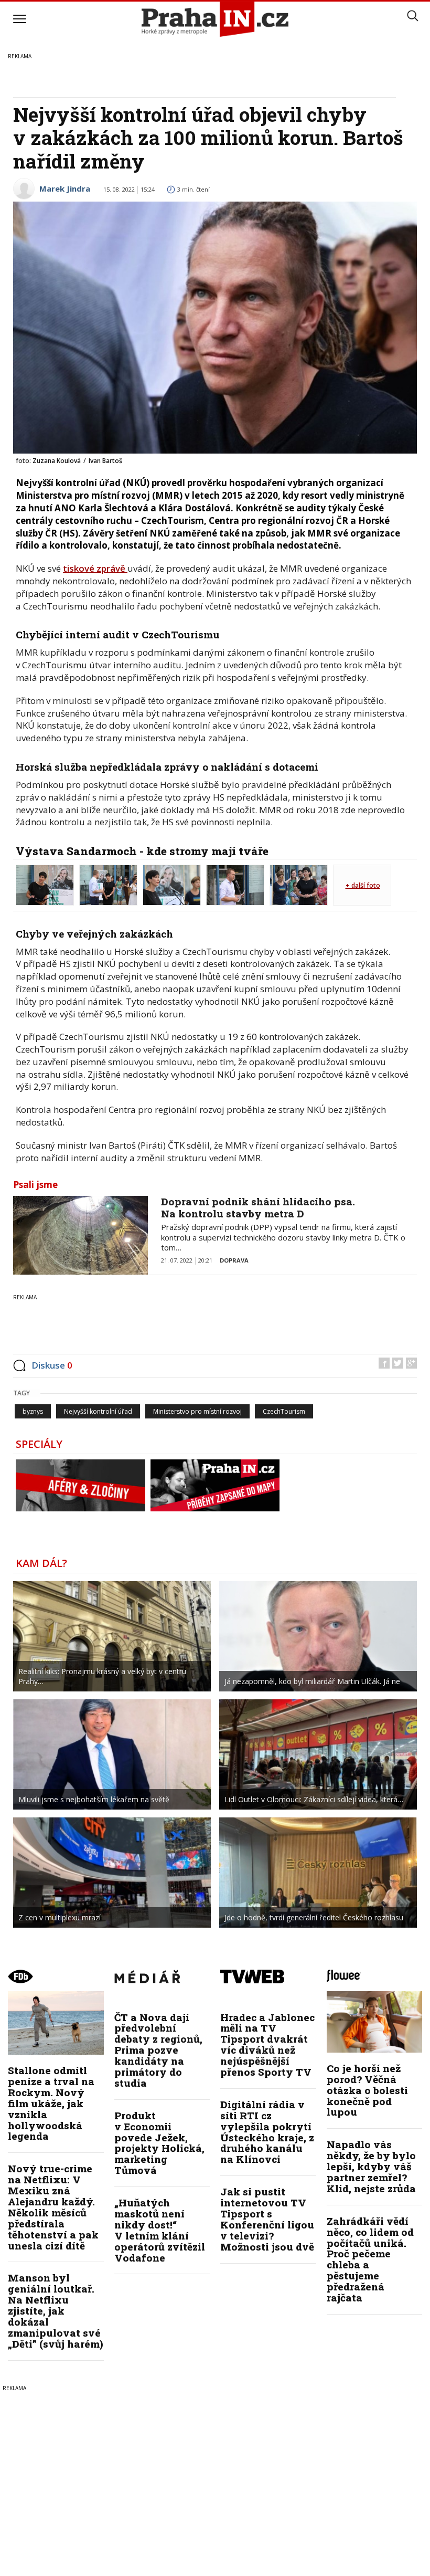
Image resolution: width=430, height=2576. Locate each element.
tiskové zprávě (95, 568)
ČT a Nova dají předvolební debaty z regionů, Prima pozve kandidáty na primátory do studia (158, 2050)
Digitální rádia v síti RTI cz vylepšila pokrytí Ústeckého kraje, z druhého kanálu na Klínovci (267, 2132)
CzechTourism (284, 1411)
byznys (33, 1411)
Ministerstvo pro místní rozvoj (197, 1411)
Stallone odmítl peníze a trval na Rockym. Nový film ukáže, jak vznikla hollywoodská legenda (51, 2103)
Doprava (234, 1260)
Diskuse (52, 1365)
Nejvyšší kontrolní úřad (98, 1411)
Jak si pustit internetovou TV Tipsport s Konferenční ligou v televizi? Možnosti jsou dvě (267, 2219)
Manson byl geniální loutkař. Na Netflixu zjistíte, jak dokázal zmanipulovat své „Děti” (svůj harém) (56, 2310)
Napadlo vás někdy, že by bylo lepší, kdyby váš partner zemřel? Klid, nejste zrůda (371, 2166)
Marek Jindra (65, 188)
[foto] (45, 884)
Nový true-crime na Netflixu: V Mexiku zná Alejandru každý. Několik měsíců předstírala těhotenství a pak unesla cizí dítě (53, 2207)
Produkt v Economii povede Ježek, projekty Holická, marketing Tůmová (159, 2143)
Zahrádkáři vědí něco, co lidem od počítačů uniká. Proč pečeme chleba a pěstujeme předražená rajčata (370, 2259)
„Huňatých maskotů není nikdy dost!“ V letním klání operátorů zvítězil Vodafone (160, 2230)
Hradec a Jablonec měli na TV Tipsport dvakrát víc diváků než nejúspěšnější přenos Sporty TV (267, 2044)
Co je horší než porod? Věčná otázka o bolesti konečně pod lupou (367, 2090)
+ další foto (363, 885)
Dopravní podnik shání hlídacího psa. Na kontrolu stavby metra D (258, 1207)
